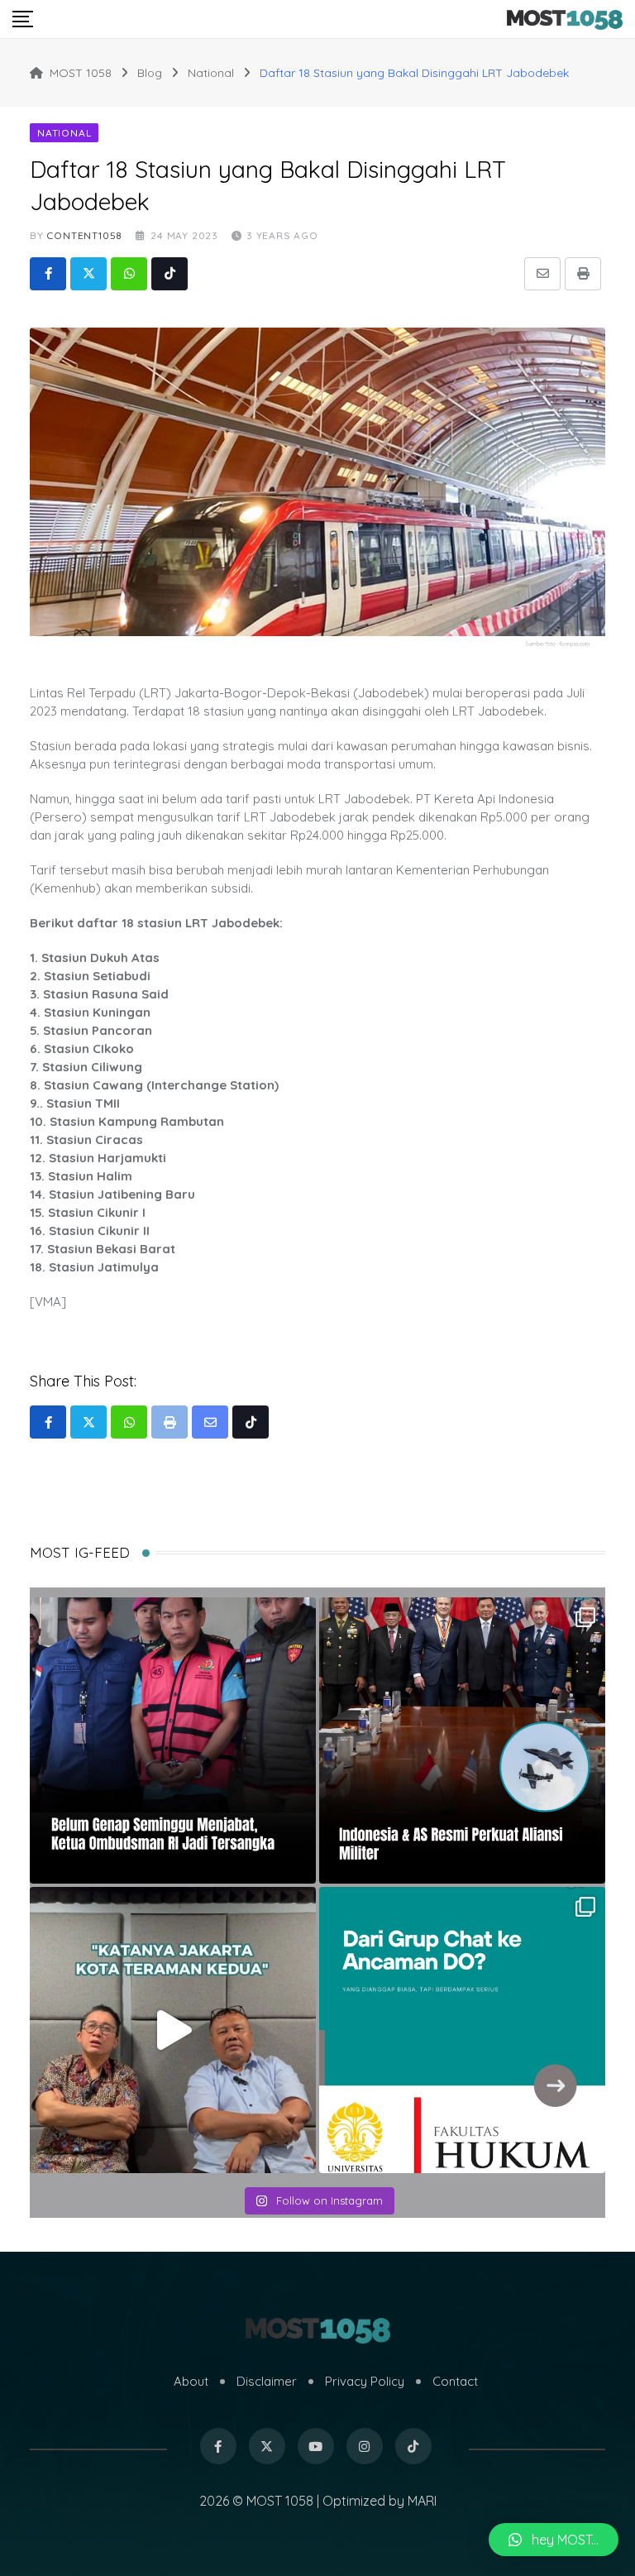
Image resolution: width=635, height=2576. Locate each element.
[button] (554, 2540)
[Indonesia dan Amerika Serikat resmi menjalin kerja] (462, 1740)
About (191, 2381)
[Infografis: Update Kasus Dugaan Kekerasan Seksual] (462, 2030)
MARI (422, 2501)
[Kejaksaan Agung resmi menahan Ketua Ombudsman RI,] (173, 1740)
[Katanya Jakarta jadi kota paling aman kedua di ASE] (173, 2030)
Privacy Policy (365, 2381)
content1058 (84, 235)
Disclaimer (267, 2381)
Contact (455, 2381)
